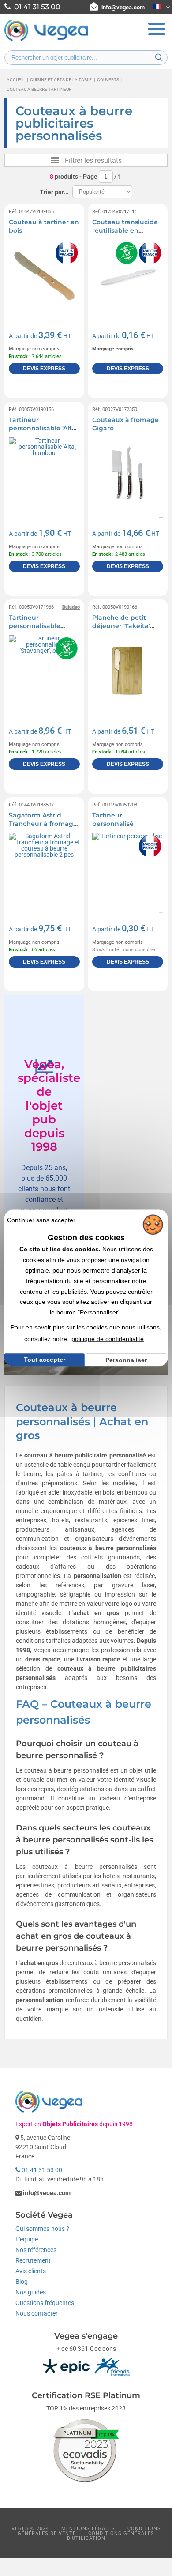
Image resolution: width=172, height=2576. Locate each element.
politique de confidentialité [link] (108, 1339)
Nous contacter (37, 2313)
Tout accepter (45, 1360)
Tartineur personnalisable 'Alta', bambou (43, 428)
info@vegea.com (123, 7)
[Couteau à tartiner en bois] (44, 275)
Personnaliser (126, 1360)
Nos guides (31, 2292)
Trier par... (54, 192)
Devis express (44, 369)
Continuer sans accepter (41, 1220)
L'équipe (27, 2239)
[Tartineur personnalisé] (128, 868)
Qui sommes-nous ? (42, 2229)
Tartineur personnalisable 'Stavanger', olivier (38, 626)
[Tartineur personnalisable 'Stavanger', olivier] (44, 671)
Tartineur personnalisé (113, 820)
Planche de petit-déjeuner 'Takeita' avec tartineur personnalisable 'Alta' (126, 631)
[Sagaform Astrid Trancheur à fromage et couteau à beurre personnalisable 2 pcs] (44, 868)
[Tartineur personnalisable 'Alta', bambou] (44, 473)
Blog (22, 2282)
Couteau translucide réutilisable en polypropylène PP (125, 231)
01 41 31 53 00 (41, 2170)
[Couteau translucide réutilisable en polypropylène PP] (128, 275)
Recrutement (33, 2260)
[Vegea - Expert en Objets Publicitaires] (46, 40)
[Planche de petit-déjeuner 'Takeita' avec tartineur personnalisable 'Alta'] (128, 671)
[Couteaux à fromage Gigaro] (128, 473)
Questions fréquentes (45, 2303)
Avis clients (31, 2271)
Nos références (36, 2250)
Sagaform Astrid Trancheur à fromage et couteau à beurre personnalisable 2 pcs (44, 828)
